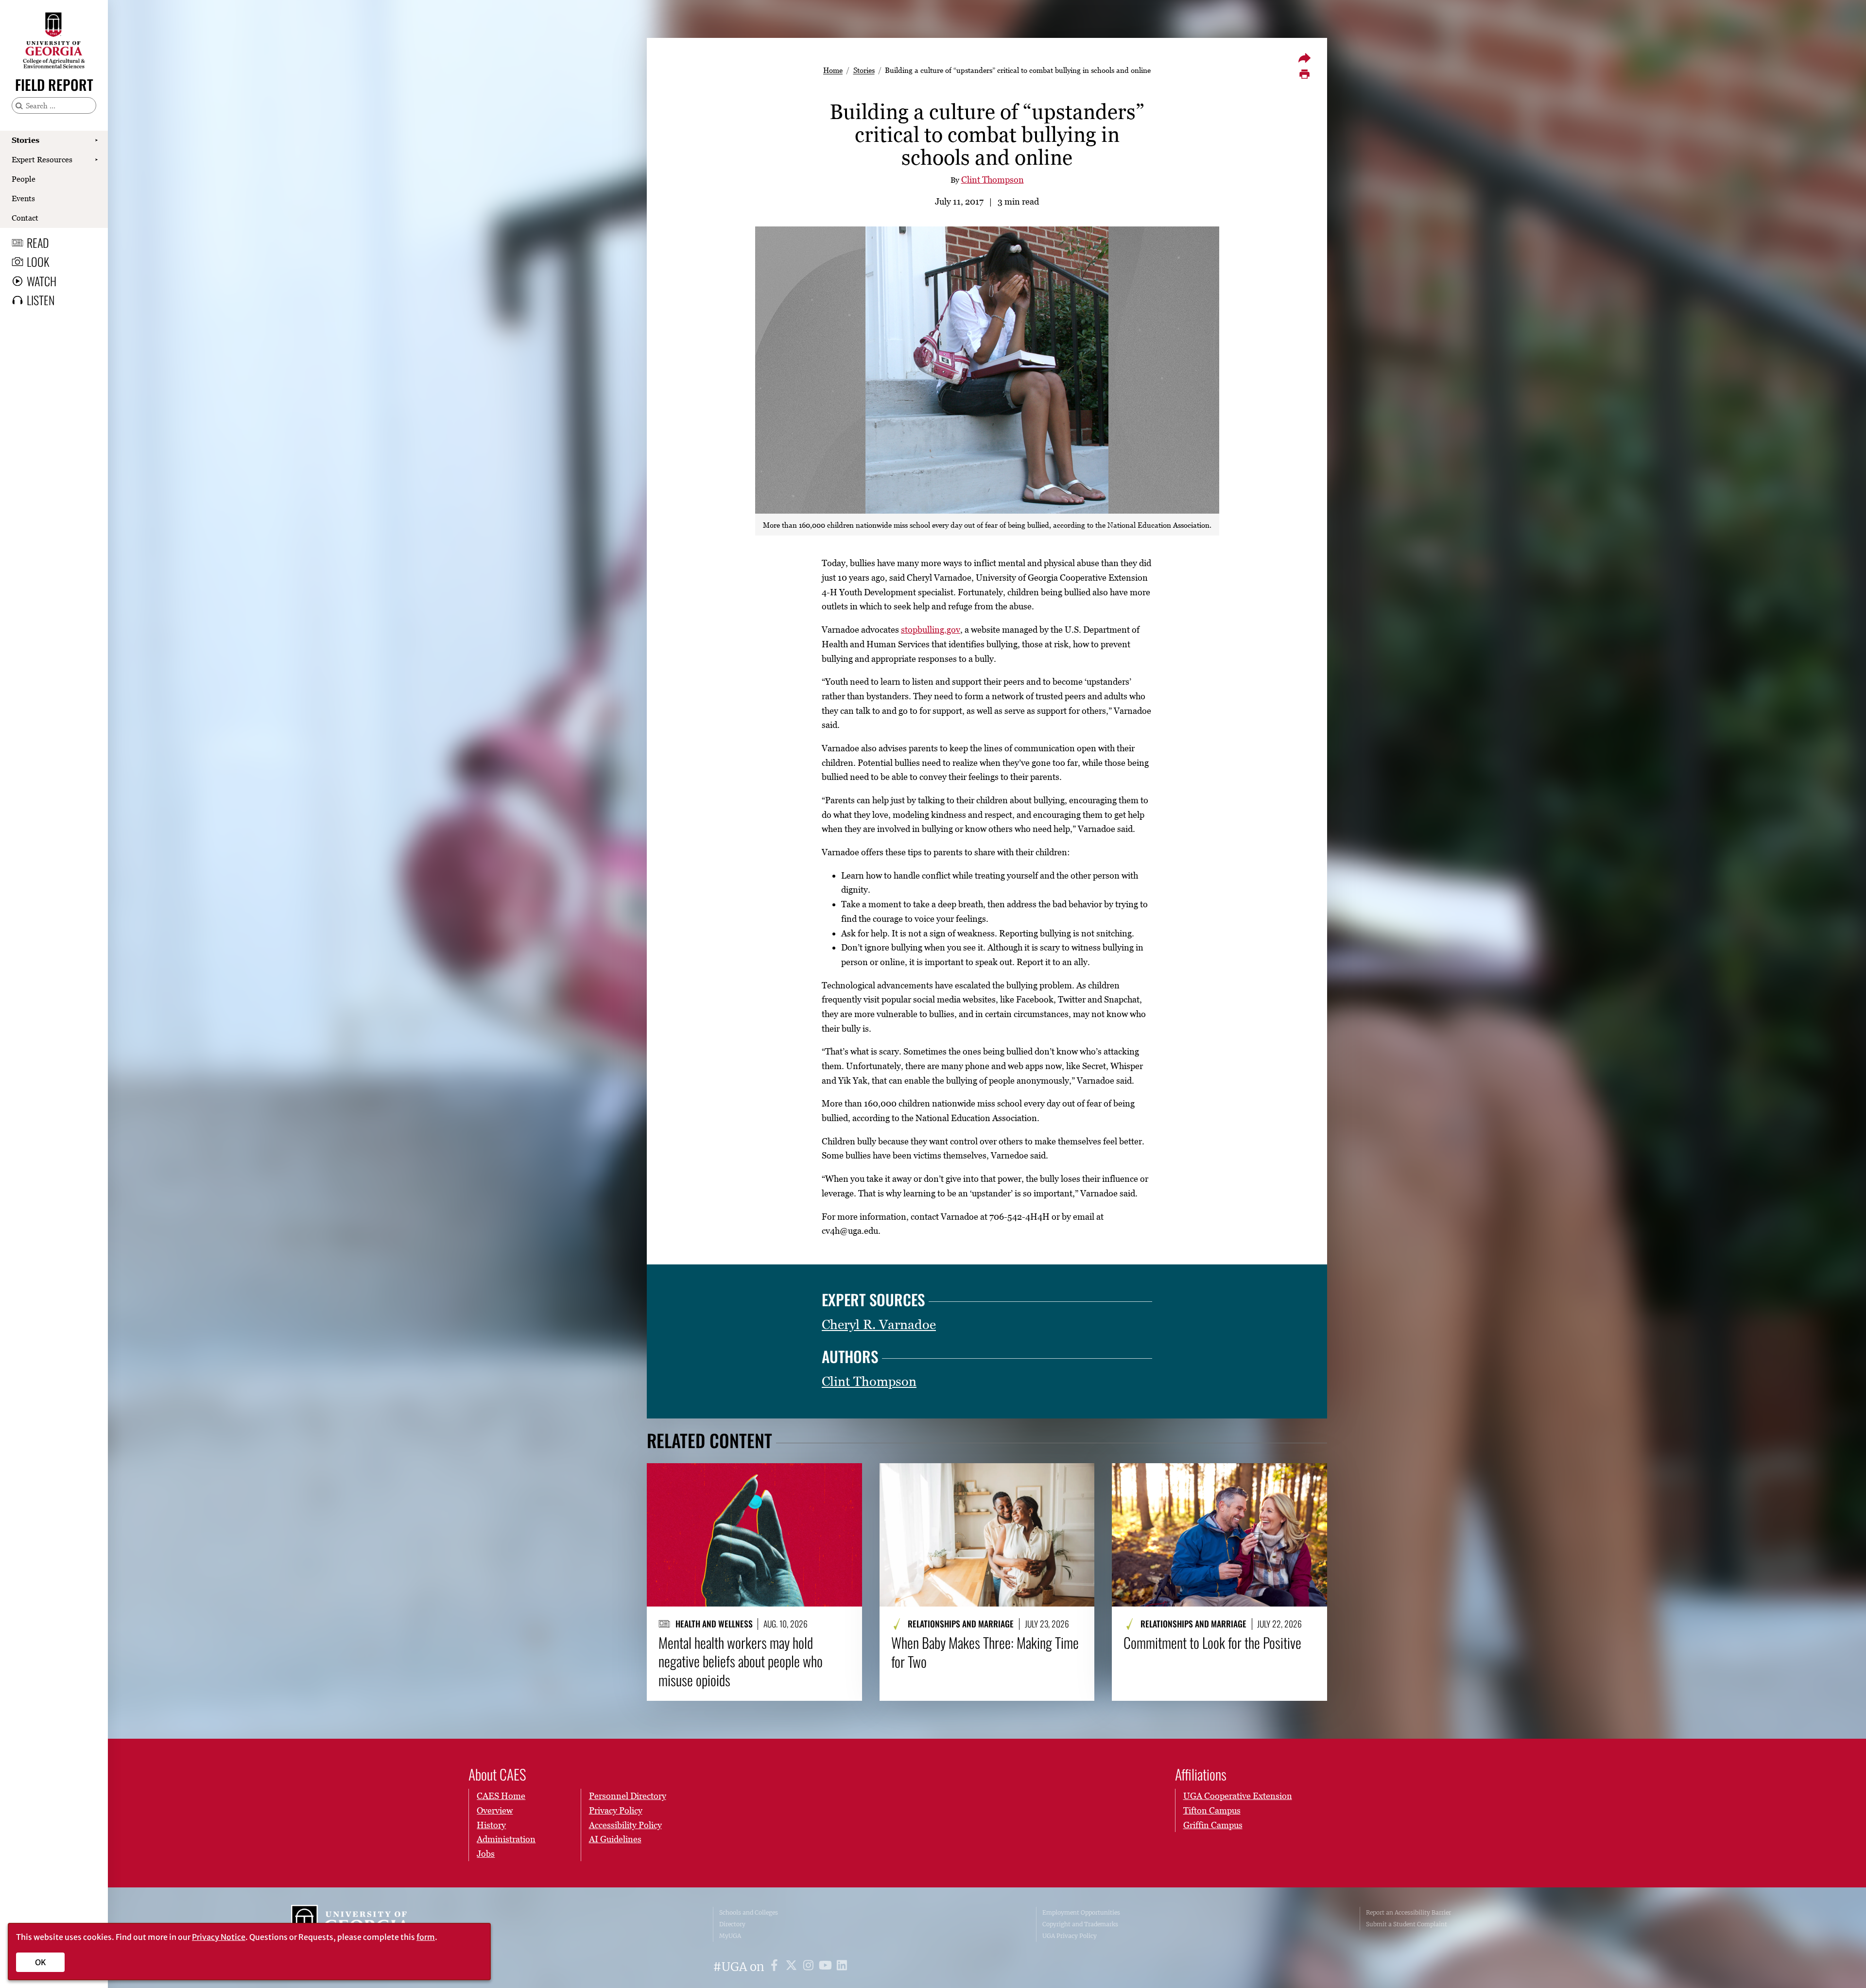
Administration (506, 1839)
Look (38, 261)
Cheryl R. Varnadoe (879, 1324)
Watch (42, 281)
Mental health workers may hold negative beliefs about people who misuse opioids (741, 1661)
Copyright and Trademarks (1080, 1924)
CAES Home (501, 1796)
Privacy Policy (616, 1810)
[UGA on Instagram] (810, 1967)
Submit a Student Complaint (1407, 1924)
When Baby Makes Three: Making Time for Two (985, 1652)
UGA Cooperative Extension (1238, 1796)
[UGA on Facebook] (776, 1967)
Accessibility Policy (625, 1825)
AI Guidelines (615, 1839)
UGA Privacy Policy (1070, 1936)
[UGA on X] (793, 1967)
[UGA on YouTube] (827, 1967)
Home (833, 70)
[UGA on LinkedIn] (842, 1967)
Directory (732, 1924)
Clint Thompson (993, 180)
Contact (25, 218)
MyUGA (730, 1936)
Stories (26, 140)
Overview (495, 1810)
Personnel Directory (628, 1796)
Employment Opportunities (1081, 1912)
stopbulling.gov (931, 630)
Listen (41, 300)
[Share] (1304, 58)
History (491, 1825)
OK (41, 1962)
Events (23, 198)
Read (38, 242)
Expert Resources (42, 159)
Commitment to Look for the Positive (1212, 1642)
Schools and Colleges (749, 1912)
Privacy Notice (219, 1937)
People (24, 179)
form (426, 1937)
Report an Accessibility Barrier (1408, 1912)
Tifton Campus (1212, 1810)
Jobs (486, 1854)
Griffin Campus (1213, 1825)
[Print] (1304, 74)
